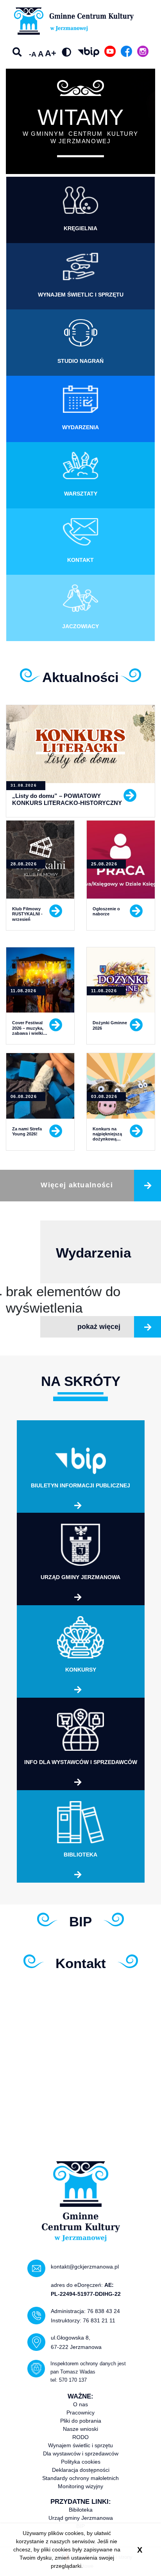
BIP (80, 1921)
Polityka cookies (81, 2462)
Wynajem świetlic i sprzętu (80, 2445)
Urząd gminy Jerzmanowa (81, 2518)
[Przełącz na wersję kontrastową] (66, 52)
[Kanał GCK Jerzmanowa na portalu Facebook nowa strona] (126, 51)
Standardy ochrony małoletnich (80, 2478)
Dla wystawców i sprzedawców (81, 2453)
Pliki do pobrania (81, 2421)
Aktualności (80, 677)
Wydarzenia (93, 1253)
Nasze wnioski (80, 2429)
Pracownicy (80, 2413)
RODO (80, 2437)
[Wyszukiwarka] (18, 52)
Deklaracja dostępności (81, 2470)
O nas (80, 2404)
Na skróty (81, 1381)
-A (33, 54)
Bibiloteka (81, 2510)
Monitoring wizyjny (80, 2486)
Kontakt (81, 1963)
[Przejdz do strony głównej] (69, 21)
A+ (51, 53)
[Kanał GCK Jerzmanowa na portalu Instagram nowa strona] (143, 51)
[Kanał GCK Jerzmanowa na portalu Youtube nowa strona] (110, 51)
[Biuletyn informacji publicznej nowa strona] (89, 52)
